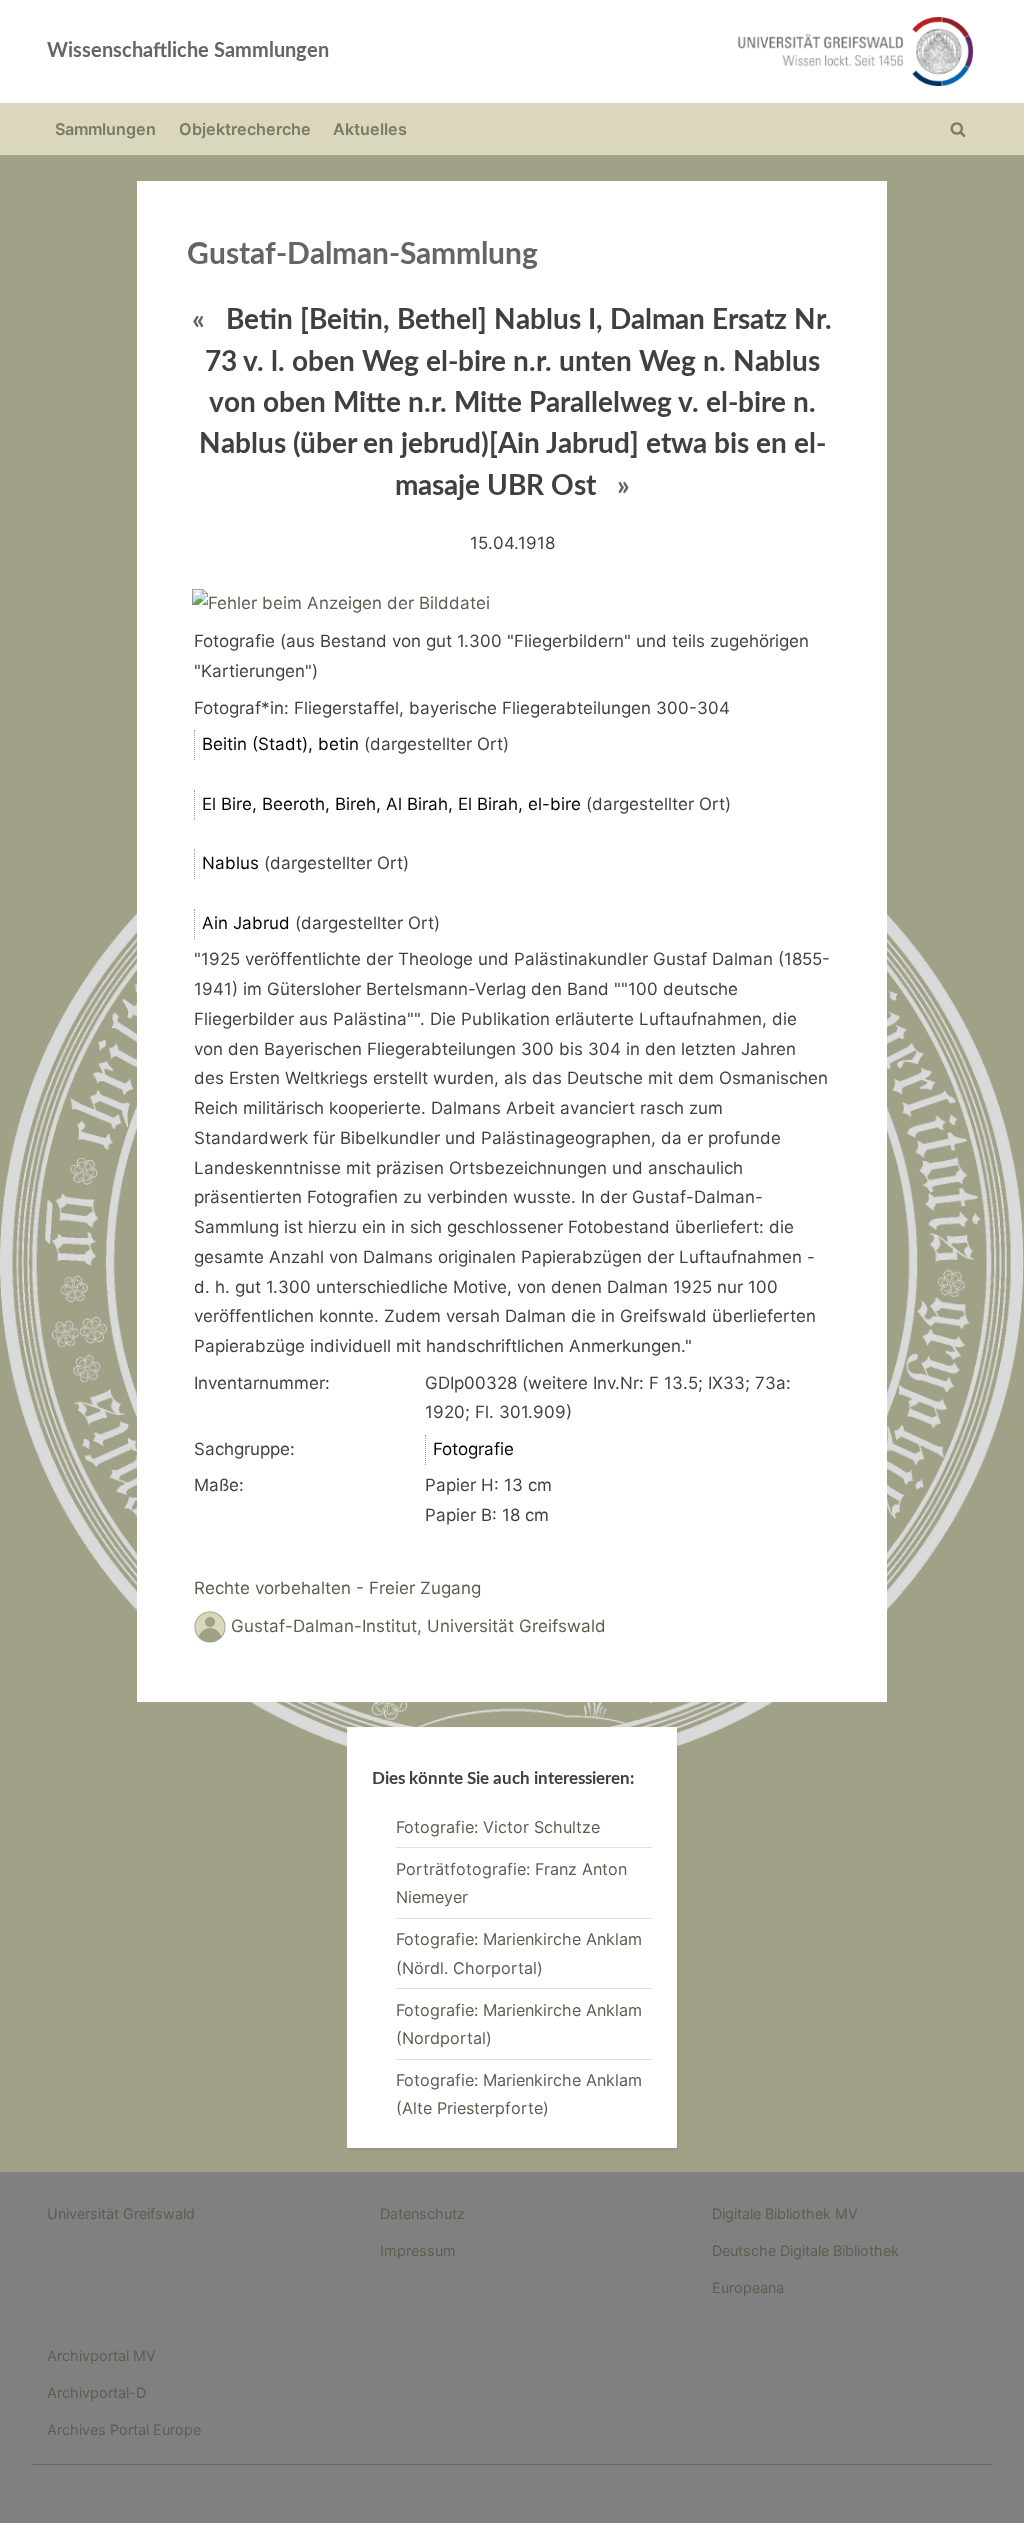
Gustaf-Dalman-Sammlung (362, 255)
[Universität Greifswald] (698, 51)
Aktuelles (370, 129)
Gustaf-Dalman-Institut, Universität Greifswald (418, 1626)
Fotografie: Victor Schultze (498, 1827)
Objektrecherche (245, 129)
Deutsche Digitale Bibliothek (805, 2250)
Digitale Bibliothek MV (785, 2213)
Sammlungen (105, 129)
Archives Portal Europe (124, 2429)
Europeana (748, 2287)
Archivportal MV (101, 2355)
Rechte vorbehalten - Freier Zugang (337, 1588)
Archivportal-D (96, 2392)
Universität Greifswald (121, 2213)
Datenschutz (422, 2213)
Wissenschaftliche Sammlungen (188, 51)
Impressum (418, 2250)
